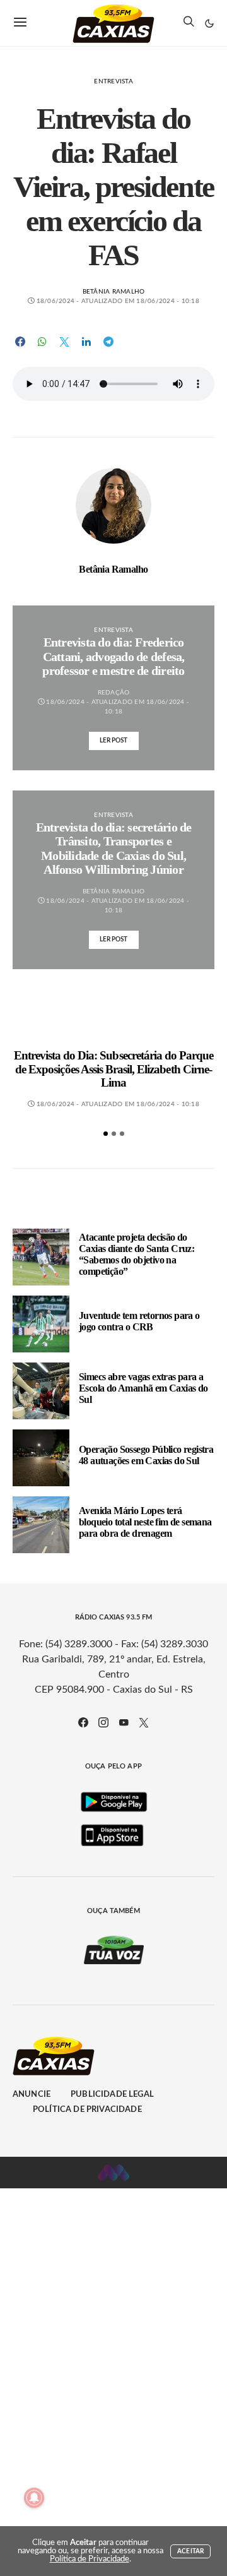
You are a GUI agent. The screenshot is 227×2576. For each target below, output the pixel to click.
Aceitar (190, 2551)
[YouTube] (124, 1722)
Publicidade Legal (112, 2095)
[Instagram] (103, 1722)
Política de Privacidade (87, 2110)
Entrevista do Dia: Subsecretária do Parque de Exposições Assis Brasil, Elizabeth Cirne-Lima (114, 1069)
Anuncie (32, 2095)
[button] (209, 23)
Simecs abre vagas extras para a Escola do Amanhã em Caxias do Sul (143, 1388)
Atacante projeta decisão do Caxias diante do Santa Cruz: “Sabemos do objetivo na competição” (137, 1254)
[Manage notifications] (34, 2498)
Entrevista (113, 81)
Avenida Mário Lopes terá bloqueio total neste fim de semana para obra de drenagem (145, 1522)
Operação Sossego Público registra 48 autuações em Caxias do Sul (146, 1455)
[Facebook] (83, 1722)
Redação (114, 693)
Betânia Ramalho (114, 292)
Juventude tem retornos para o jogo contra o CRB (139, 1321)
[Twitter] (144, 1722)
